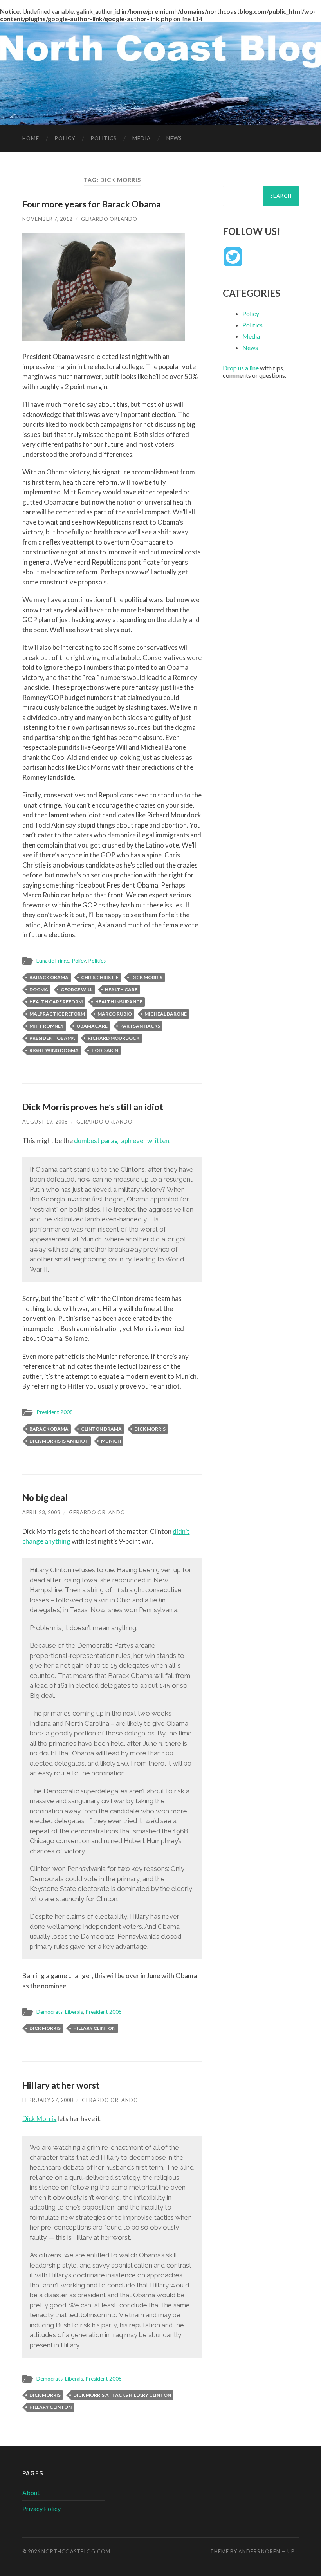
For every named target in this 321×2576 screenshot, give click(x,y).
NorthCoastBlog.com (76, 2551)
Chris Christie (100, 977)
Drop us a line (241, 368)
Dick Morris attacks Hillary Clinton (122, 2395)
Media (142, 138)
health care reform (56, 1002)
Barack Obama (49, 977)
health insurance (119, 1002)
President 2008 (55, 1412)
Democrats (50, 2012)
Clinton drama (101, 1429)
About (31, 2492)
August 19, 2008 (45, 1122)
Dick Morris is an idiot (59, 1441)
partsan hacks (140, 1026)
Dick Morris (147, 977)
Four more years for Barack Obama (92, 204)
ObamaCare (92, 1026)
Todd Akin (105, 1050)
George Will (77, 989)
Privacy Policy (41, 2508)
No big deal (45, 1498)
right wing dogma (54, 1050)
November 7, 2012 (47, 219)
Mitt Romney (47, 1026)
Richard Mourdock (114, 1038)
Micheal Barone (166, 1014)
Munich (111, 1441)
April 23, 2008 (41, 1512)
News (174, 138)
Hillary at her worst (61, 2085)
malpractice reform (57, 1014)
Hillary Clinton (94, 2028)
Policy (65, 138)
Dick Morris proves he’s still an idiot (93, 1107)
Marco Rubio (115, 1014)
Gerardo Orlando (109, 219)
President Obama (52, 1038)
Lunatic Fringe (53, 961)
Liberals (74, 2012)
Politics (104, 138)
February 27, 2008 (48, 2100)
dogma (39, 989)
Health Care (121, 989)
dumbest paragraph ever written (122, 1141)
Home (31, 138)
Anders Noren (259, 2551)
